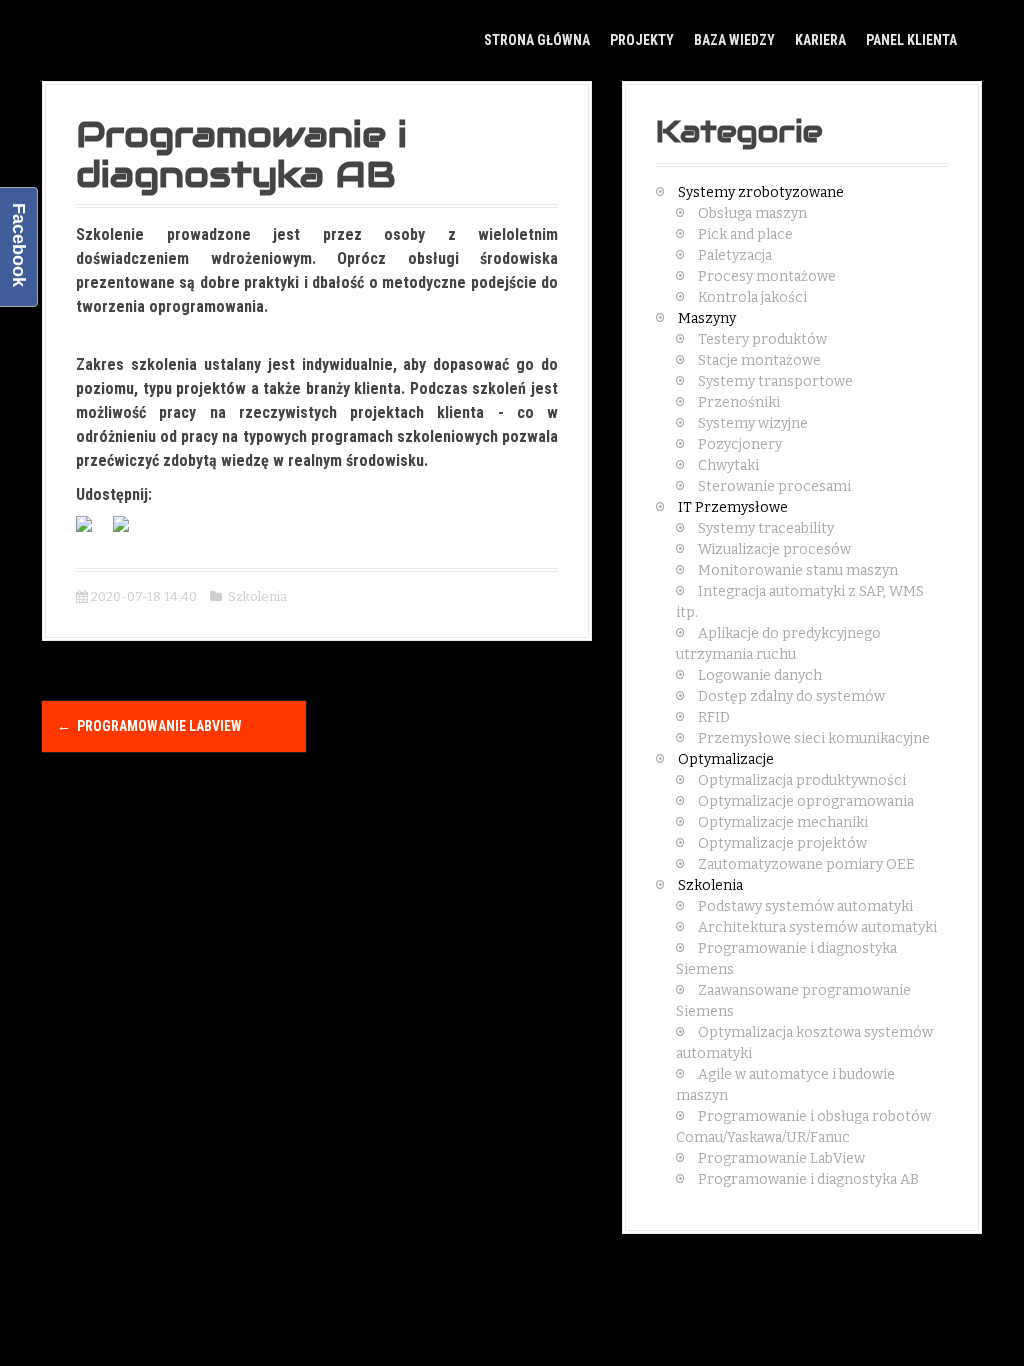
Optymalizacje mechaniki (783, 822)
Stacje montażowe (759, 360)
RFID (714, 717)
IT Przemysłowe (733, 507)
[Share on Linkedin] (129, 532)
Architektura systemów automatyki (817, 927)
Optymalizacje (726, 759)
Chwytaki (728, 465)
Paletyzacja (735, 255)
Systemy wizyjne (753, 423)
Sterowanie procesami (774, 486)
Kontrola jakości (752, 297)
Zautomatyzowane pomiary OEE (806, 864)
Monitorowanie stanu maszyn (798, 570)
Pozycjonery (740, 444)
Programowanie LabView (149, 726)
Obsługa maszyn (752, 213)
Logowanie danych (760, 675)
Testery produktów (762, 339)
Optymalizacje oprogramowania (806, 801)
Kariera (820, 40)
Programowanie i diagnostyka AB (808, 1179)
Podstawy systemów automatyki (805, 906)
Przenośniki (739, 402)
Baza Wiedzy (734, 40)
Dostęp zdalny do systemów (791, 696)
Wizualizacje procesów (774, 549)
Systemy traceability (766, 528)
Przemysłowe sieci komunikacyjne (814, 738)
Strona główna (537, 40)
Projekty (642, 40)
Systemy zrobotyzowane (761, 192)
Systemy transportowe (775, 381)
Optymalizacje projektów (782, 843)
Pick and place (745, 234)
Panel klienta (911, 40)
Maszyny (707, 318)
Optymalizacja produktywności (802, 780)
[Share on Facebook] (92, 532)
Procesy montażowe (767, 276)
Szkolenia (257, 596)
